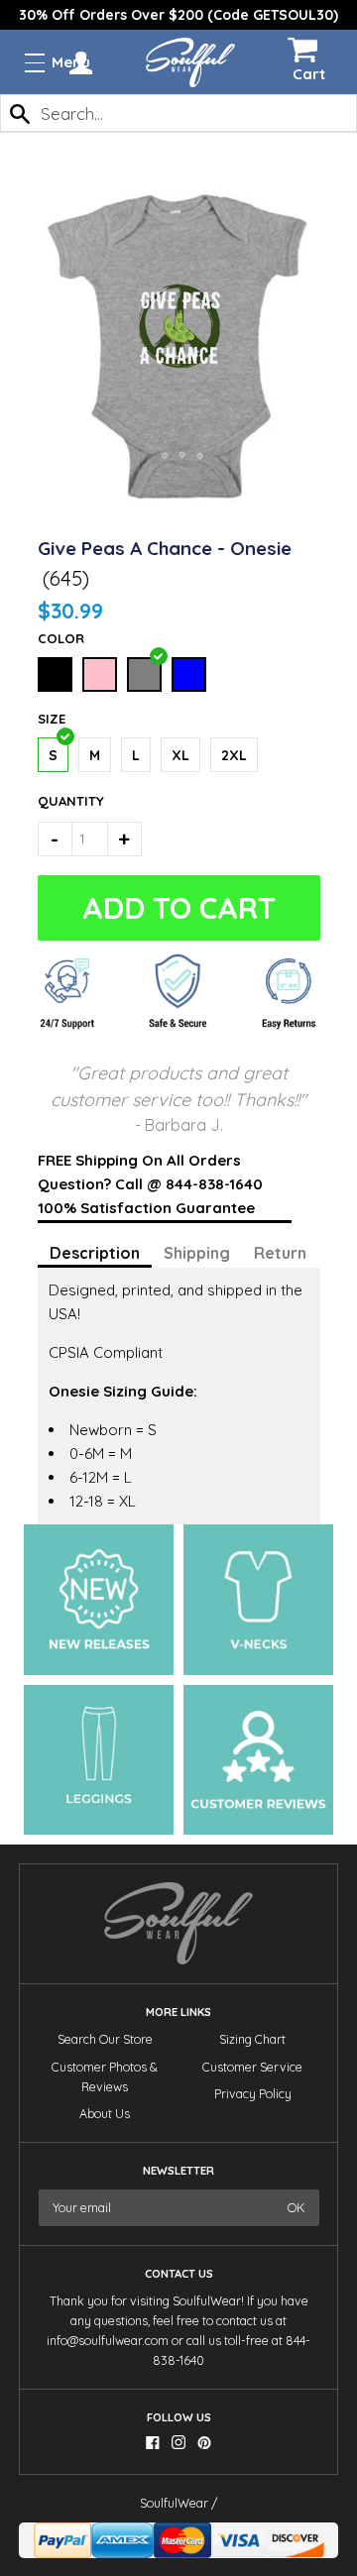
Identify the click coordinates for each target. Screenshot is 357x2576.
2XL (234, 755)
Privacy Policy (253, 2094)
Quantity (59, 801)
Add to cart (179, 908)
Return (280, 1253)
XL (180, 755)
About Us (105, 2114)
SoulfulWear (174, 2503)
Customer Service (252, 2067)
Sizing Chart (252, 2039)
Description (95, 1253)
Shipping (197, 1253)
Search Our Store (105, 2039)
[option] (178, 15)
